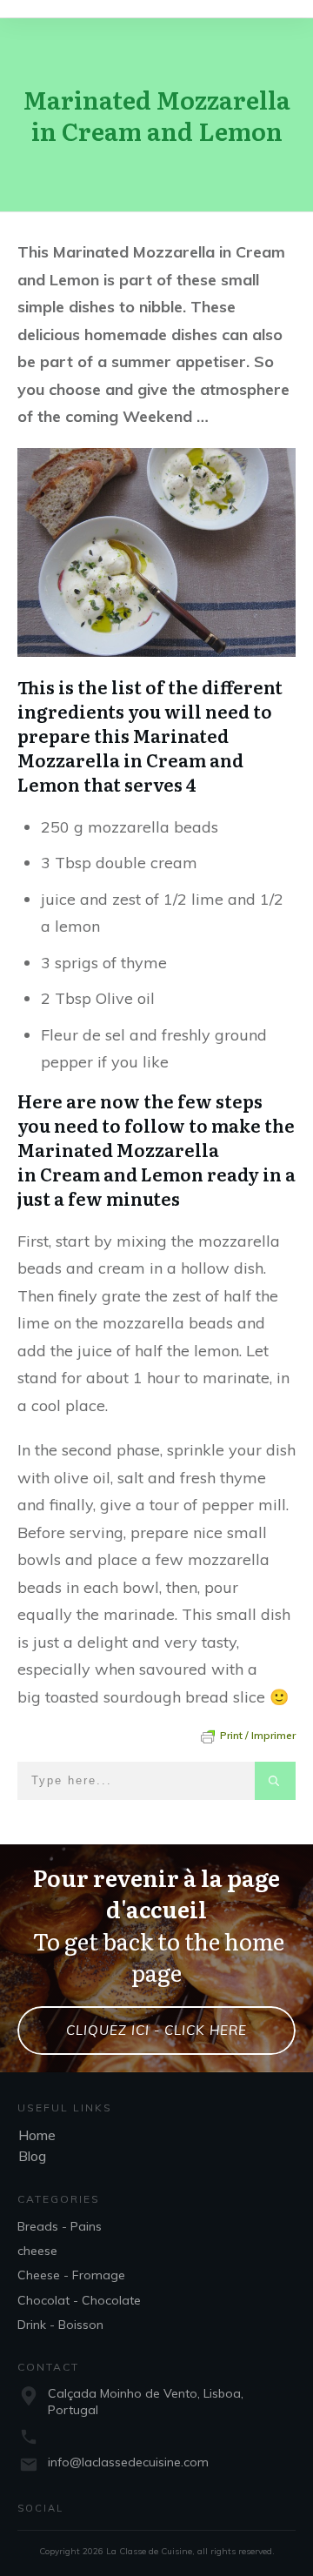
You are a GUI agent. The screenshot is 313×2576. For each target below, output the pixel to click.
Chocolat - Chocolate (79, 2300)
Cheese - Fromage (71, 2275)
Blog (32, 2156)
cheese (37, 2251)
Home (37, 2135)
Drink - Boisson (60, 2325)
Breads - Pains (60, 2226)
